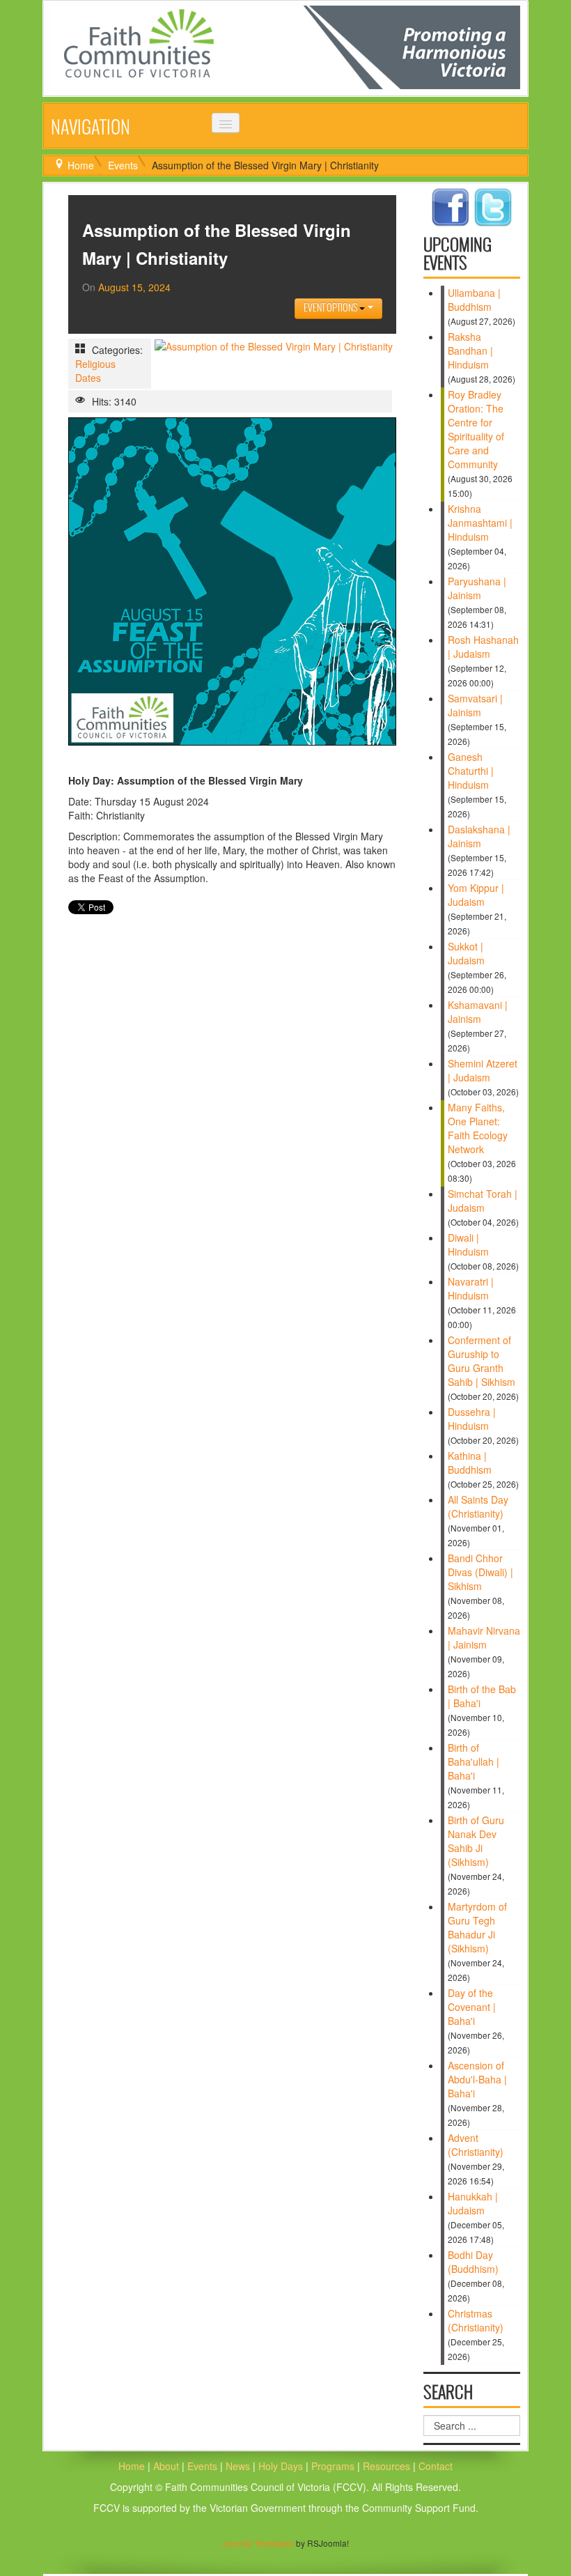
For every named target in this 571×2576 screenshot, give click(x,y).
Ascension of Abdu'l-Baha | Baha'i (477, 2079)
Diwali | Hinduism (468, 1244)
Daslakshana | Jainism (479, 836)
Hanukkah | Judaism (473, 2203)
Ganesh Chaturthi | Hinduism (471, 771)
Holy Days (282, 2466)
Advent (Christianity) (476, 2145)
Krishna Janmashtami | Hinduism (480, 523)
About (166, 2466)
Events (123, 165)
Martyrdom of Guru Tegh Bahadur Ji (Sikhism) (477, 1927)
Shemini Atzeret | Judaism (483, 1070)
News (239, 2466)
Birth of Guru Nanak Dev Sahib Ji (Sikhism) (476, 1841)
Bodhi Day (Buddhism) (473, 2262)
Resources (388, 2466)
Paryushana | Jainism (477, 588)
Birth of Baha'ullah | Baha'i (474, 1761)
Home (81, 165)
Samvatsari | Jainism (475, 705)
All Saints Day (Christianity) (478, 1506)
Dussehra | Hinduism (472, 1419)
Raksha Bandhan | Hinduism (470, 350)
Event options (331, 308)
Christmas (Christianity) (476, 2320)
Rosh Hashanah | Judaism (483, 647)
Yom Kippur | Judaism (476, 895)
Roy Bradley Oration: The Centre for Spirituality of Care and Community (476, 429)
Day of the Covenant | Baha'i (472, 2007)
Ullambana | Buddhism (474, 300)
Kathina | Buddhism (470, 1463)
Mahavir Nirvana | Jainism (484, 1637)
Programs (334, 2466)
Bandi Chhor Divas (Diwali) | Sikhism (480, 1572)
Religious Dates (95, 371)
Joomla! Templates (258, 2543)
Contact (436, 2466)
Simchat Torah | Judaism (483, 1201)
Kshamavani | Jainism (478, 1012)
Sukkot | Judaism (466, 953)
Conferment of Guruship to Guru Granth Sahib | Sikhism (482, 1361)
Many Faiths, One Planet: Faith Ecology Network (478, 1128)
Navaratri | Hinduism (471, 1288)
